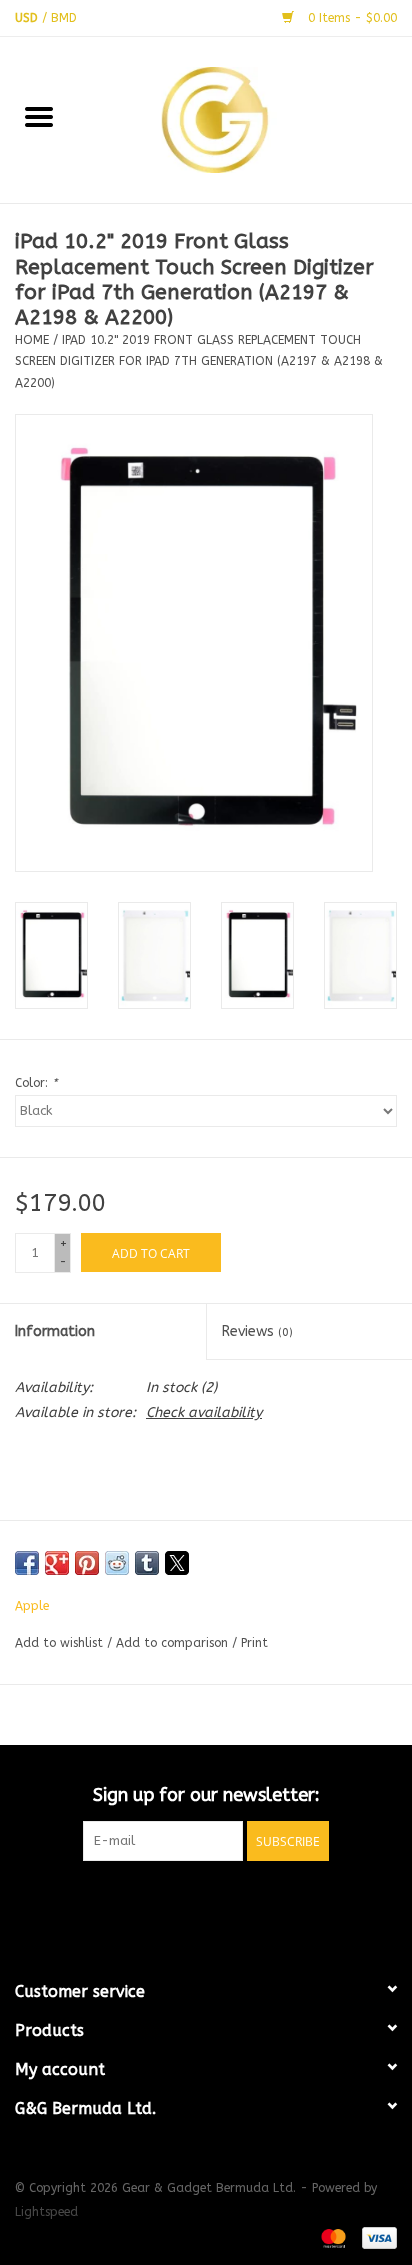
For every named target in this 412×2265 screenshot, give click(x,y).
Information (55, 1331)
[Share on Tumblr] (147, 1563)
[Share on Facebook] (27, 1563)
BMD (64, 18)
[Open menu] (39, 116)
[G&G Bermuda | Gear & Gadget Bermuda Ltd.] (245, 118)
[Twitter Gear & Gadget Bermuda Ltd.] (206, 1902)
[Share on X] (177, 1563)
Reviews (257, 1331)
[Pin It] (87, 1563)
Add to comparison (174, 1643)
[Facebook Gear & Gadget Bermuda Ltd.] (170, 1902)
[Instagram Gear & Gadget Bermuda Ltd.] (242, 1902)
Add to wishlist (61, 1643)
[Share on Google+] (57, 1563)
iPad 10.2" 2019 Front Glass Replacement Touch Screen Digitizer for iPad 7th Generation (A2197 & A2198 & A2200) (199, 361)
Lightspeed (46, 2212)
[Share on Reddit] (117, 1563)
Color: (36, 1083)
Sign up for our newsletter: (206, 1795)
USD (28, 18)
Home (32, 340)
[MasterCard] (332, 2237)
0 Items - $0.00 (350, 18)
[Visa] (376, 2237)
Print (254, 1643)
